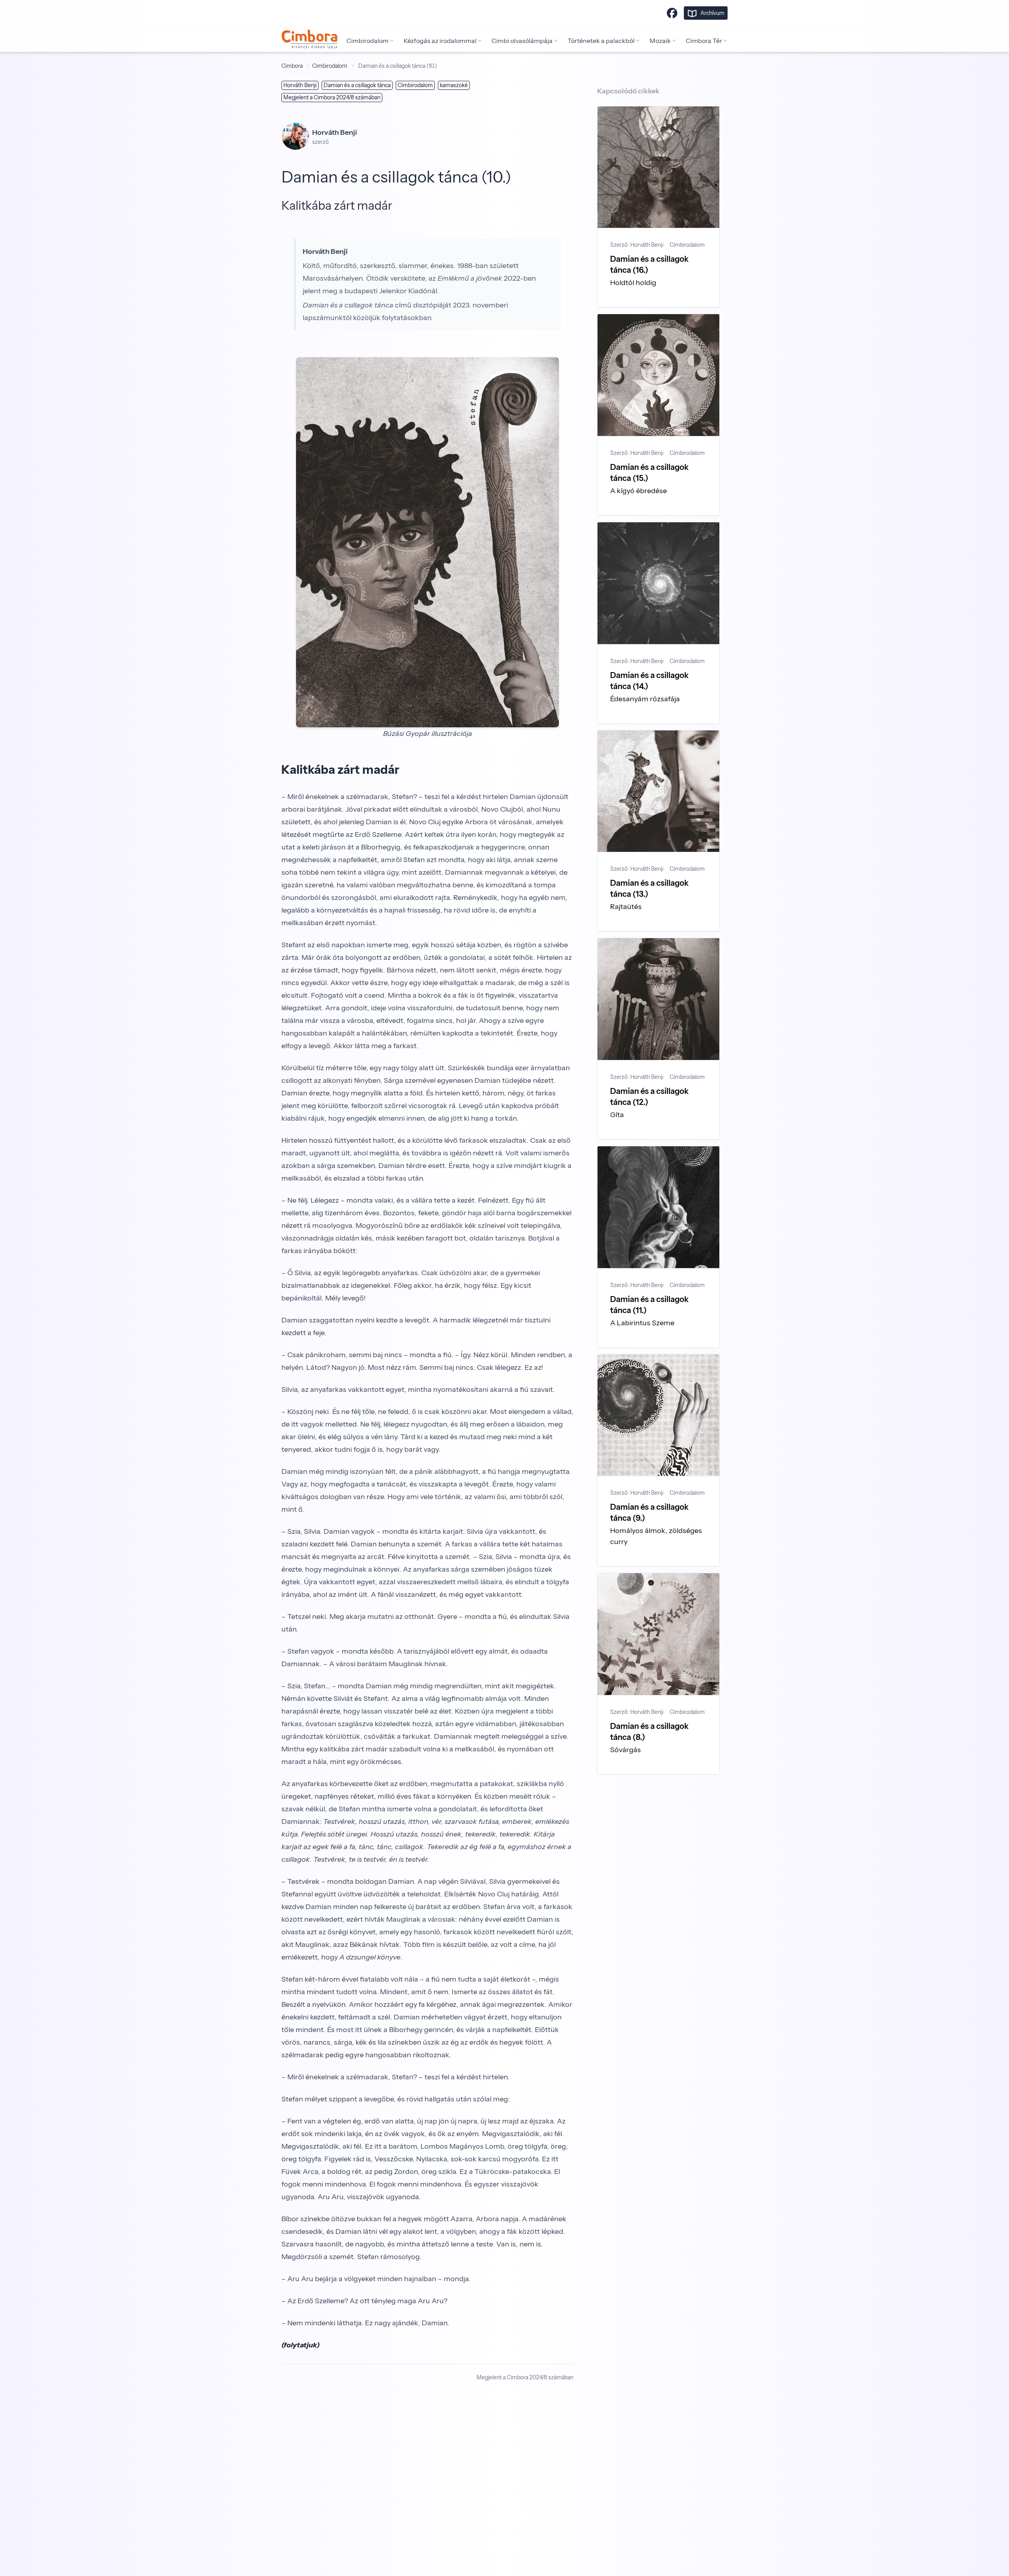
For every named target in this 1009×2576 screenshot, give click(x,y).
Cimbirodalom (368, 41)
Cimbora (292, 66)
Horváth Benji (300, 85)
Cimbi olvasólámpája (522, 41)
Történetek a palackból (601, 41)
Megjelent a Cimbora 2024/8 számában (332, 97)
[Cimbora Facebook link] (672, 13)
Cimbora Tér (704, 41)
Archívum (712, 13)
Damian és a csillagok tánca (357, 85)
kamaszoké (454, 85)
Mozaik (660, 41)
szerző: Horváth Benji (637, 245)
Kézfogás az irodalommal (440, 41)
